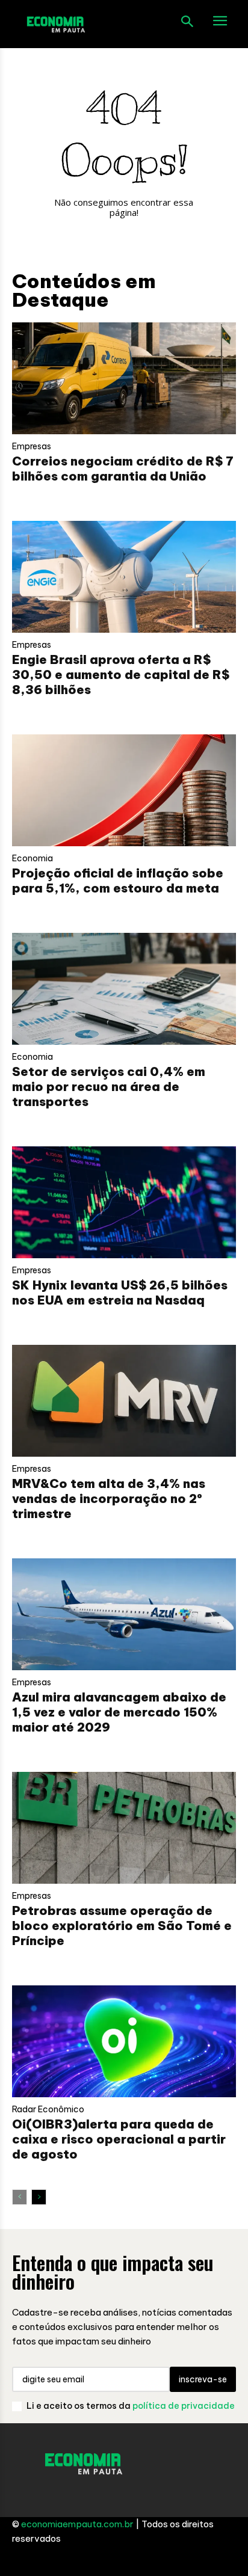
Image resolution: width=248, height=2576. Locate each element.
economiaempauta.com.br (77, 2524)
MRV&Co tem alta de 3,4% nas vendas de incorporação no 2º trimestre (109, 1499)
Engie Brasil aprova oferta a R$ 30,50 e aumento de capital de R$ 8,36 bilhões (121, 675)
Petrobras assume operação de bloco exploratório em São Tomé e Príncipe (122, 1926)
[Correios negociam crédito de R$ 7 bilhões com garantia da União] (124, 378)
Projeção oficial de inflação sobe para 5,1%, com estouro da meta (118, 881)
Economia (33, 858)
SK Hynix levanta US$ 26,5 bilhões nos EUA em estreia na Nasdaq (120, 1293)
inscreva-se (203, 2379)
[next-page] (39, 2197)
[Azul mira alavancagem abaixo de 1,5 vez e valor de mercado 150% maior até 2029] (124, 1614)
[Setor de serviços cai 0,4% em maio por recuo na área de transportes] (124, 989)
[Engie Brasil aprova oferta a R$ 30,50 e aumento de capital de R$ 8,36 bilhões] (124, 577)
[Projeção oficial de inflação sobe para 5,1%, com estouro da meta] (124, 790)
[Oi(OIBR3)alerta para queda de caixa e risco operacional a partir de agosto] (124, 2041)
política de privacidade (184, 2406)
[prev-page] (20, 2197)
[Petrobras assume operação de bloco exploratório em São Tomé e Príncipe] (124, 1828)
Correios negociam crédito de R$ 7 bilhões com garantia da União (123, 469)
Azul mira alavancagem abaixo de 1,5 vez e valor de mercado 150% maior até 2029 (119, 1712)
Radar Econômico (48, 2109)
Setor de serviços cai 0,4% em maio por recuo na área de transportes (109, 1087)
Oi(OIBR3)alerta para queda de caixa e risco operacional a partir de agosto (119, 2139)
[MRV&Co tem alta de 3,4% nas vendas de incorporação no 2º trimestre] (124, 1401)
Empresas (32, 446)
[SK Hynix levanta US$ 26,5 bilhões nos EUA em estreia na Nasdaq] (124, 1202)
